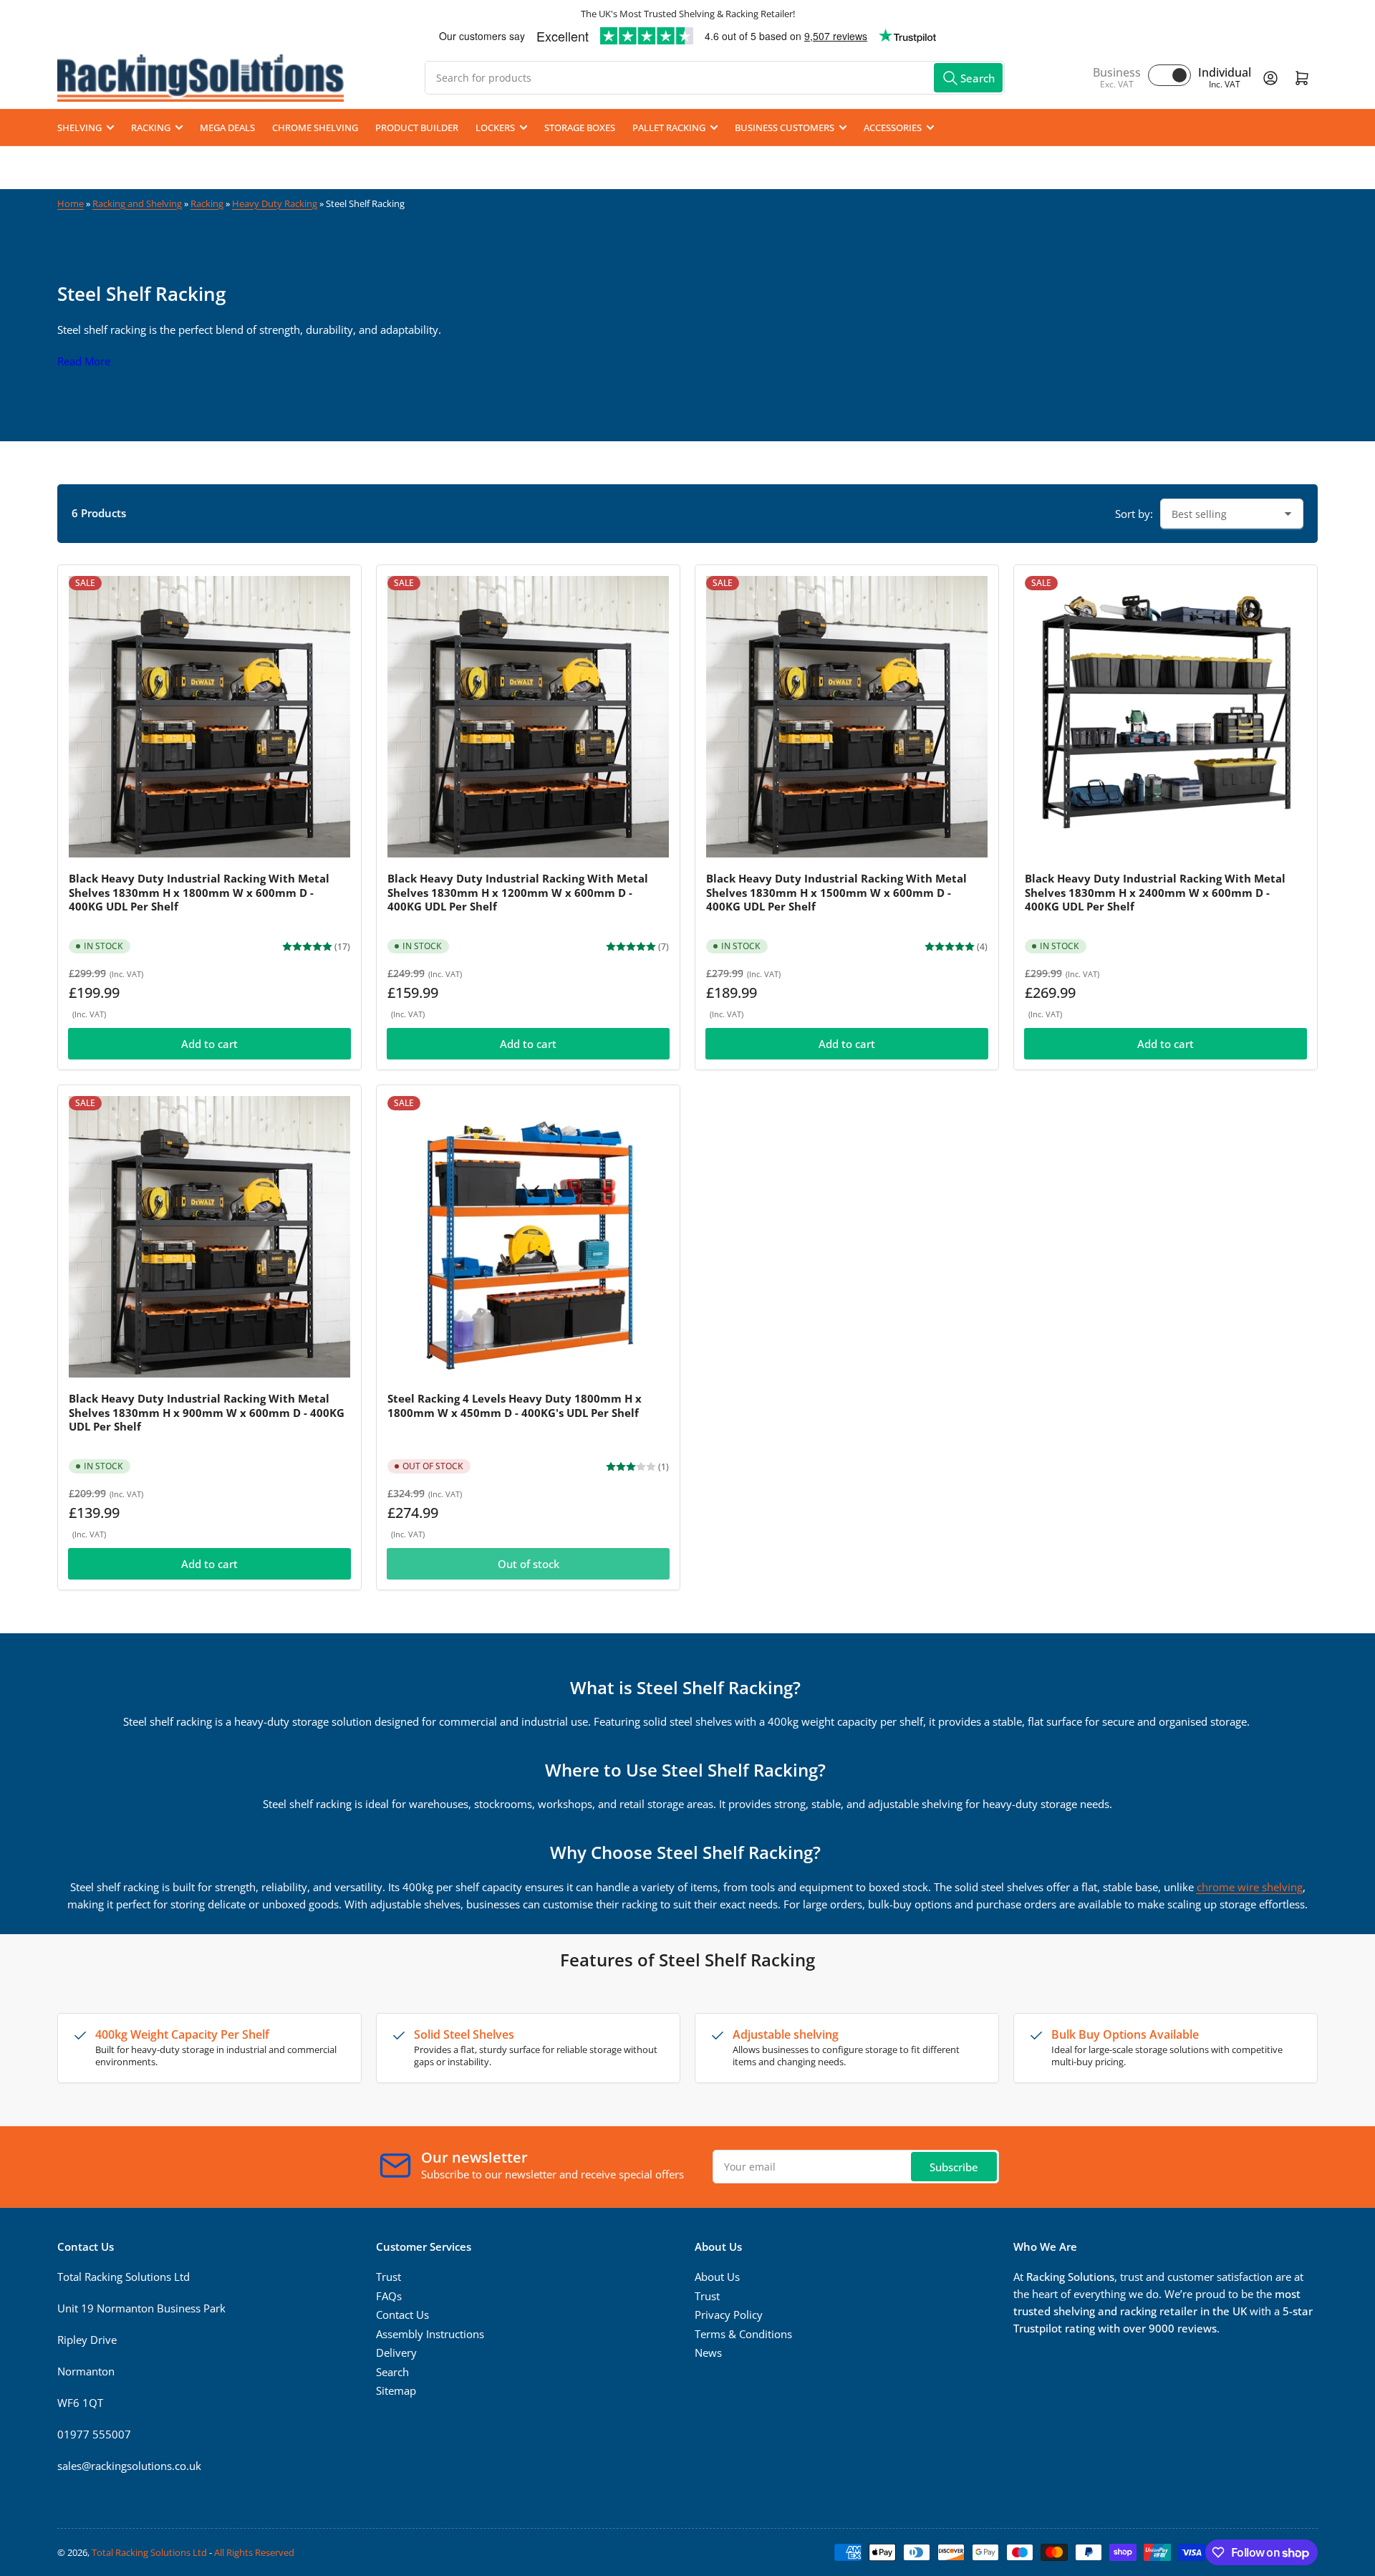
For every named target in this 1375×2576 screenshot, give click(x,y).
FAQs (389, 2296)
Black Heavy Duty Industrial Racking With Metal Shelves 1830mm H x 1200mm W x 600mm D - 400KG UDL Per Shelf (518, 892)
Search (392, 2372)
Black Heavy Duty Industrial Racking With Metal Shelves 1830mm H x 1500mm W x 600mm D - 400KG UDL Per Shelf (836, 892)
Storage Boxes (580, 128)
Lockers (495, 128)
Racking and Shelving (137, 203)
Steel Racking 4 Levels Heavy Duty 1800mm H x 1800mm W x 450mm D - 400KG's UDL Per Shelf (515, 1405)
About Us (717, 2277)
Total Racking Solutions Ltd (149, 2552)
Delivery (396, 2352)
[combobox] (715, 78)
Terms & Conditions (743, 2334)
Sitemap (396, 2390)
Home (71, 203)
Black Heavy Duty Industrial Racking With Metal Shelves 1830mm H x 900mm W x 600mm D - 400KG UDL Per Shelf (207, 1412)
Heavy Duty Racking (275, 203)
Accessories (893, 128)
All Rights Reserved (254, 2552)
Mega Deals (227, 128)
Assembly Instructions (430, 2334)
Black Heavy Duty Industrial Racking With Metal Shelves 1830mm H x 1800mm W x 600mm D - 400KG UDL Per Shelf (199, 892)
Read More (84, 361)
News (708, 2352)
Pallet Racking (669, 128)
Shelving (79, 128)
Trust (389, 2277)
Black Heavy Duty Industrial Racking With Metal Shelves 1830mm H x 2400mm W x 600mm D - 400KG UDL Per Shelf (1155, 892)
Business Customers (785, 128)
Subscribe (954, 2167)
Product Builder (417, 128)
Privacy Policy (729, 2315)
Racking (151, 128)
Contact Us (402, 2315)
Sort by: (1134, 514)
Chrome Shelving (315, 128)
